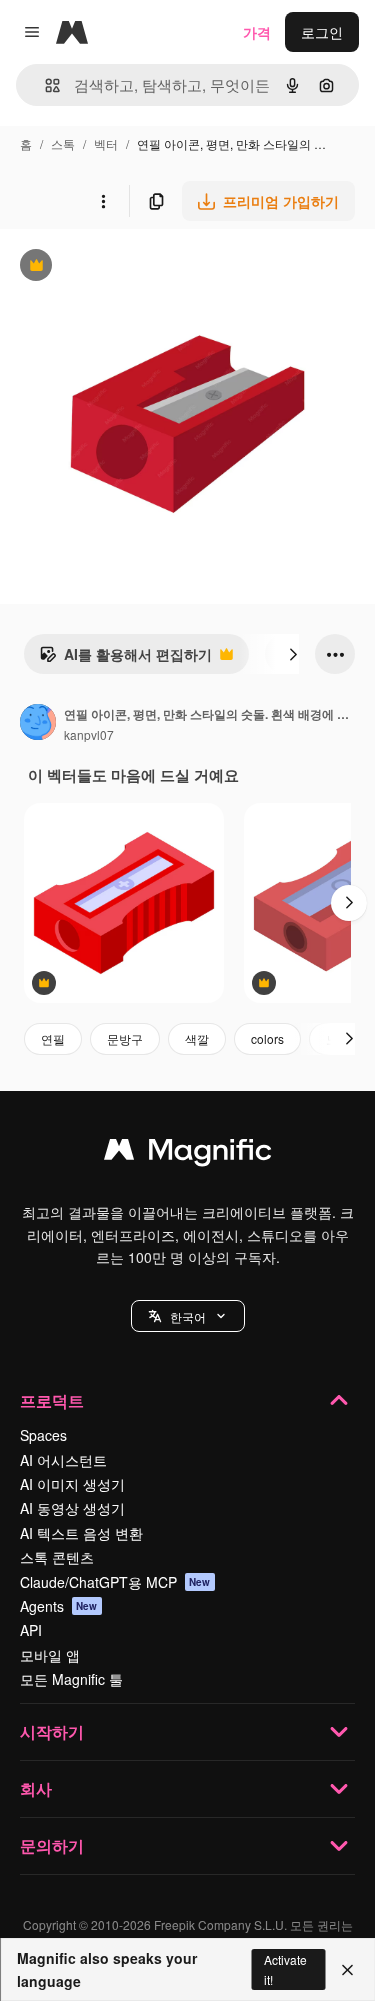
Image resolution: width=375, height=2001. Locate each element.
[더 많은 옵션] (103, 201)
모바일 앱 (50, 1655)
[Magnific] (188, 1154)
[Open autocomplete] (44, 85)
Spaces (43, 1435)
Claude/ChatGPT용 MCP (115, 1582)
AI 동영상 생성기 (72, 1508)
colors (267, 1038)
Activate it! (285, 1969)
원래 (115, 267)
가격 (257, 32)
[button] (188, 1316)
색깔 (197, 1038)
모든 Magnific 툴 (71, 1679)
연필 (53, 1038)
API (31, 1630)
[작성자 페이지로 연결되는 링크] (38, 724)
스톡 (63, 143)
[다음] (293, 654)
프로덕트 (52, 1400)
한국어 (188, 1316)
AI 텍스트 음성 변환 (81, 1533)
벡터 (106, 143)
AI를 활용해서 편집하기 (125, 659)
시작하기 (52, 1731)
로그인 (322, 32)
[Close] (347, 1970)
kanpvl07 (89, 734)
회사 (36, 1788)
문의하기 (52, 1845)
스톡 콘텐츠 (57, 1557)
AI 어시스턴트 (63, 1460)
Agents (59, 1606)
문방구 (125, 1038)
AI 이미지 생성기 (72, 1484)
